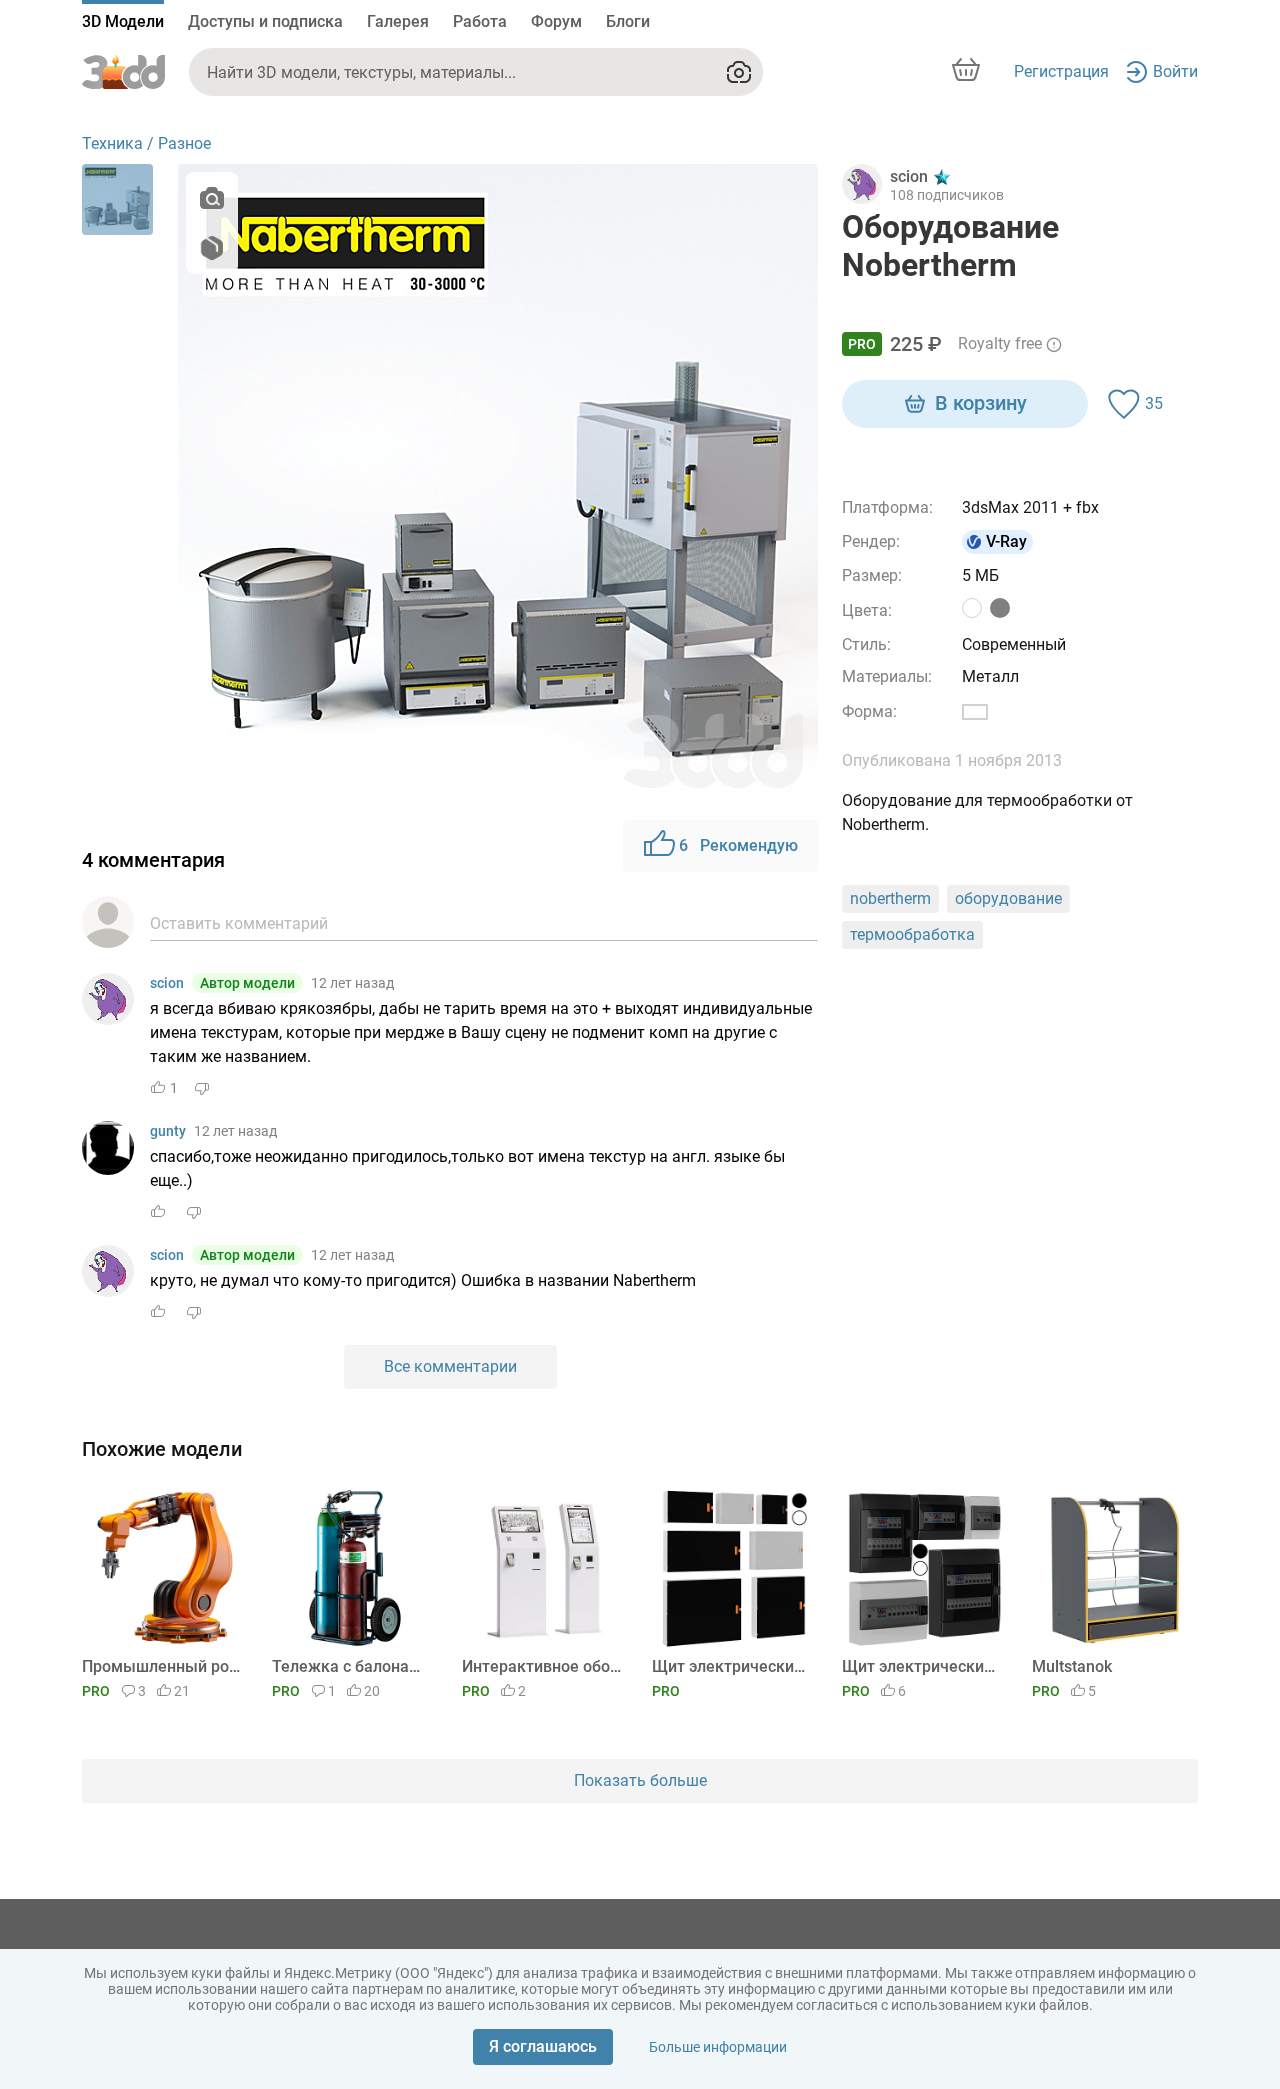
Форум (556, 21)
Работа (480, 21)
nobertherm (890, 898)
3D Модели (123, 21)
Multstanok (1072, 1666)
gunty (168, 1131)
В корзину (981, 403)
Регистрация (1061, 71)
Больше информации (718, 2047)
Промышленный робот (161, 1666)
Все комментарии (450, 1366)
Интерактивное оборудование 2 (541, 1666)
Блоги (628, 21)
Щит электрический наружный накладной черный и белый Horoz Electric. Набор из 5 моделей (921, 1666)
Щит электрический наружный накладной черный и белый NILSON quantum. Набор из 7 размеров (731, 1666)
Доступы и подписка (265, 21)
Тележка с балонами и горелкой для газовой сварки (351, 1666)
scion (167, 983)
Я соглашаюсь (543, 2046)
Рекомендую (738, 845)
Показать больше (640, 1780)
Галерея (398, 21)
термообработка (912, 934)
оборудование (1008, 898)
